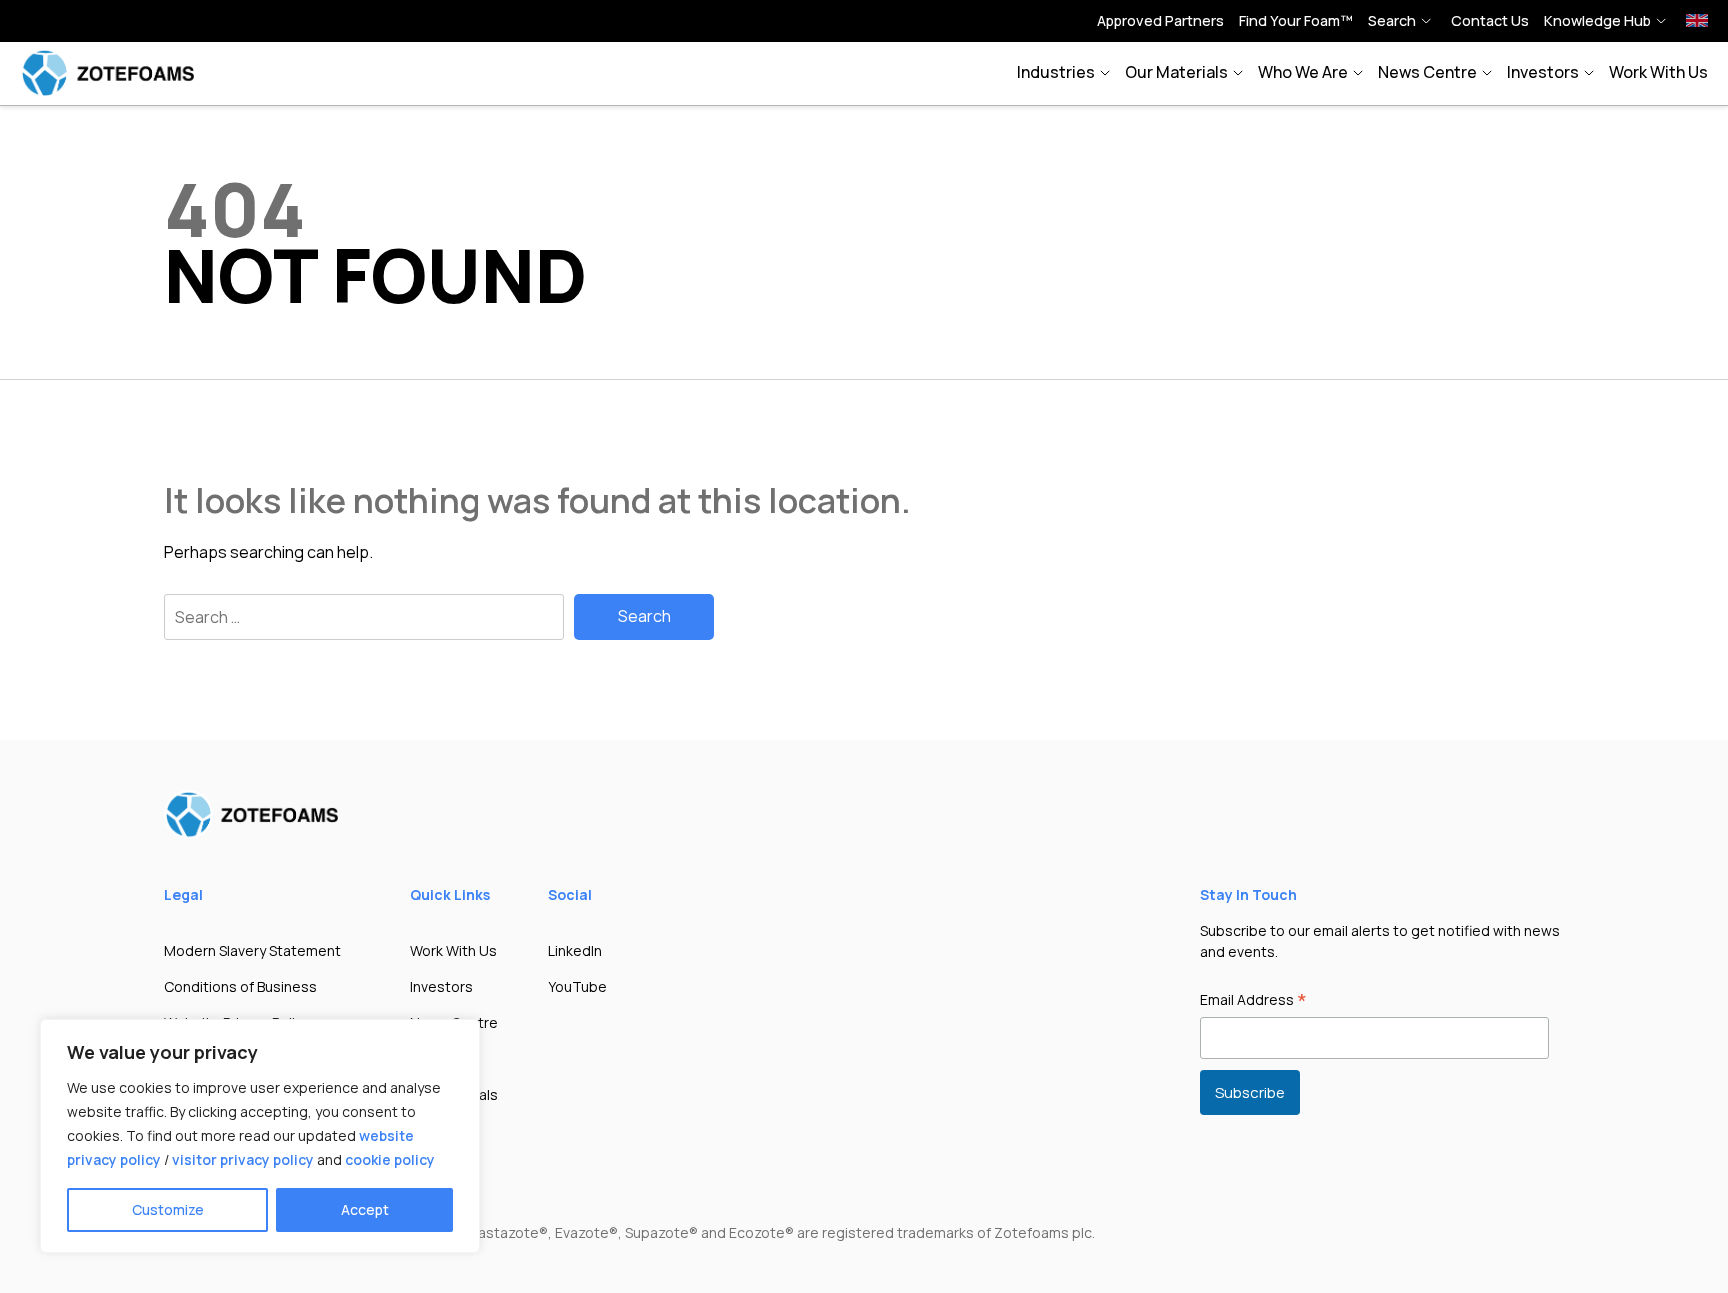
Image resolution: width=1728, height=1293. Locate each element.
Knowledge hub (1597, 20)
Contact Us (1490, 20)
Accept (365, 1209)
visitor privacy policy (243, 1159)
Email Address (1253, 1001)
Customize (168, 1209)
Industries (1056, 72)
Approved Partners (1160, 20)
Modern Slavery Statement (252, 950)
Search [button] (1392, 20)
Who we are (1303, 72)
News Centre (1427, 72)
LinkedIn (575, 950)
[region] (260, 1136)
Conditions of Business (240, 986)
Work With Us (1658, 72)
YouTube (577, 986)
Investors (1543, 72)
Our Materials (1176, 72)
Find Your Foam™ (1296, 20)
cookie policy (390, 1159)
